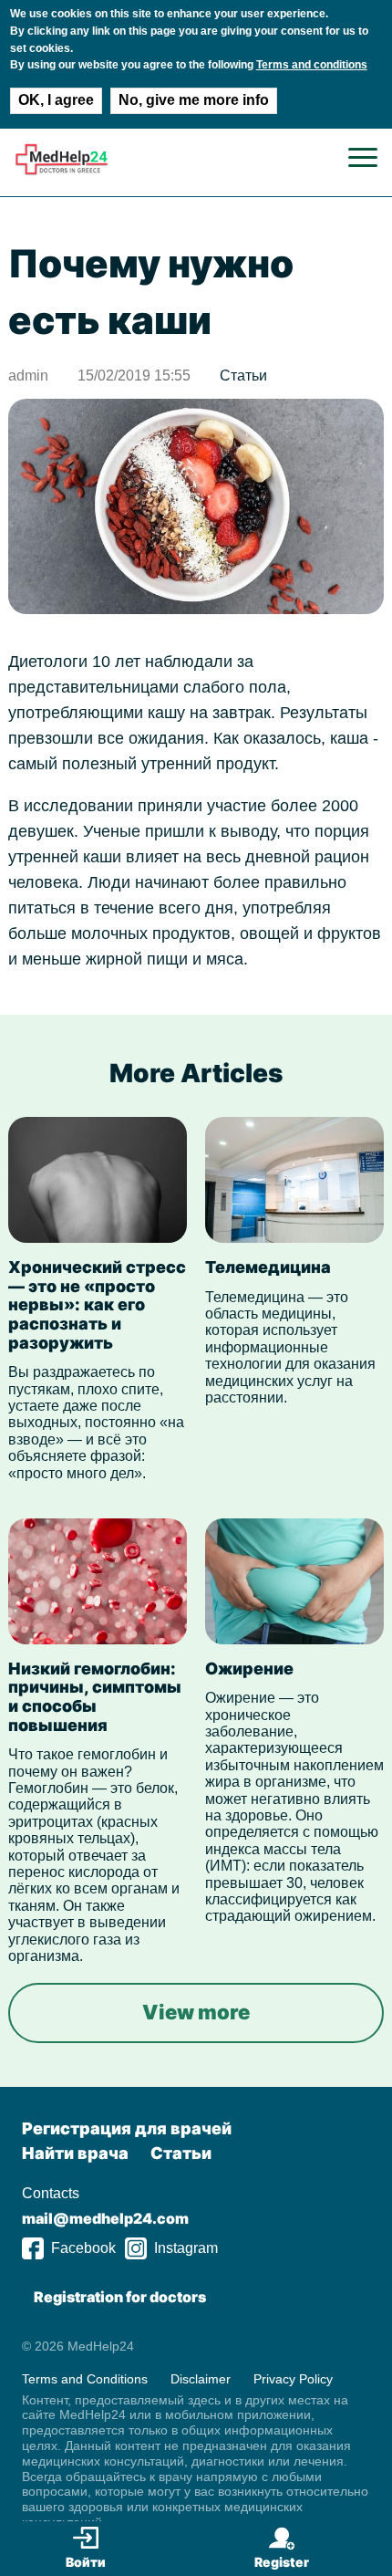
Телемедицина (268, 1267)
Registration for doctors (120, 2297)
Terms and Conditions (85, 2379)
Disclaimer (201, 2379)
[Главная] (62, 171)
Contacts (51, 2193)
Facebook (83, 2248)
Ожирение (249, 1669)
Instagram (186, 2248)
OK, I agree (56, 100)
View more (196, 2012)
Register (282, 2562)
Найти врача (75, 2153)
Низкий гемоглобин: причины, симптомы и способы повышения (95, 1697)
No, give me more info (194, 100)
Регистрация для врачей (127, 2128)
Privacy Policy (293, 2379)
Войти (86, 2562)
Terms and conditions (312, 65)
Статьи (243, 375)
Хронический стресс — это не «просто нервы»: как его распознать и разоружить (97, 1305)
